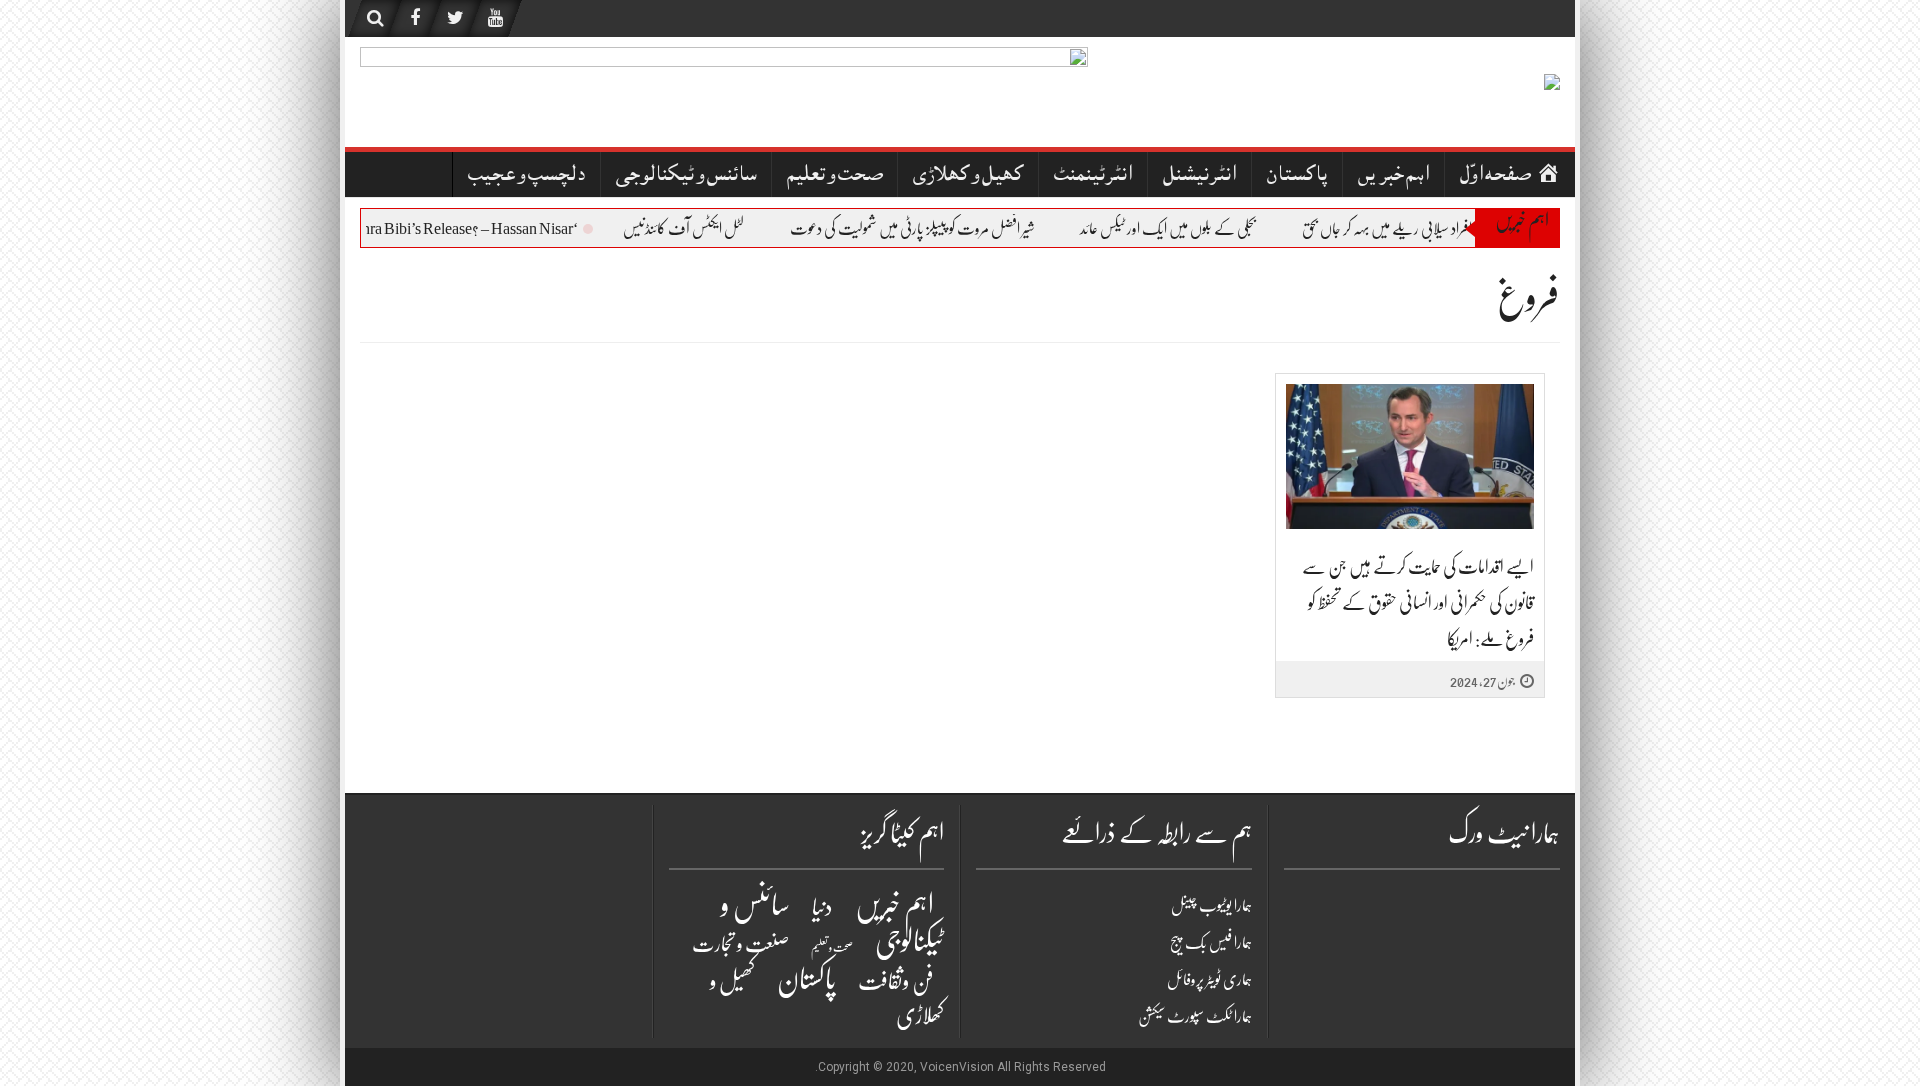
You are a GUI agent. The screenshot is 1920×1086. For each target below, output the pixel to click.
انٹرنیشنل (1199, 176)
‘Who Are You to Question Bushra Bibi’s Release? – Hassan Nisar (390, 229)
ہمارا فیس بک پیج (1211, 943)
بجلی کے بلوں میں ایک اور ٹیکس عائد (1181, 229)
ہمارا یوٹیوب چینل (1211, 906)
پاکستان (1297, 176)
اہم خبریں (1393, 176)
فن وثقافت (896, 981)
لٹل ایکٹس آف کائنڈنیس (696, 229)
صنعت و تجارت (740, 944)
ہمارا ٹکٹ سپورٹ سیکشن (1195, 1017)
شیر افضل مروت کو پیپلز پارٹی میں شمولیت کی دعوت (925, 229)
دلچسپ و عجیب (526, 176)
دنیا (822, 907)
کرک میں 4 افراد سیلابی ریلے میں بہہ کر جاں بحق (1427, 229)
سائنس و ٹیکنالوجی (686, 176)
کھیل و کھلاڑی (968, 176)
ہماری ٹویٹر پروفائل (1209, 980)
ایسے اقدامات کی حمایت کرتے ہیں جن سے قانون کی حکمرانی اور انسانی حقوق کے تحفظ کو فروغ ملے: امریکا (1418, 603)
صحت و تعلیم (834, 176)
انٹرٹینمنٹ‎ (1093, 176)
